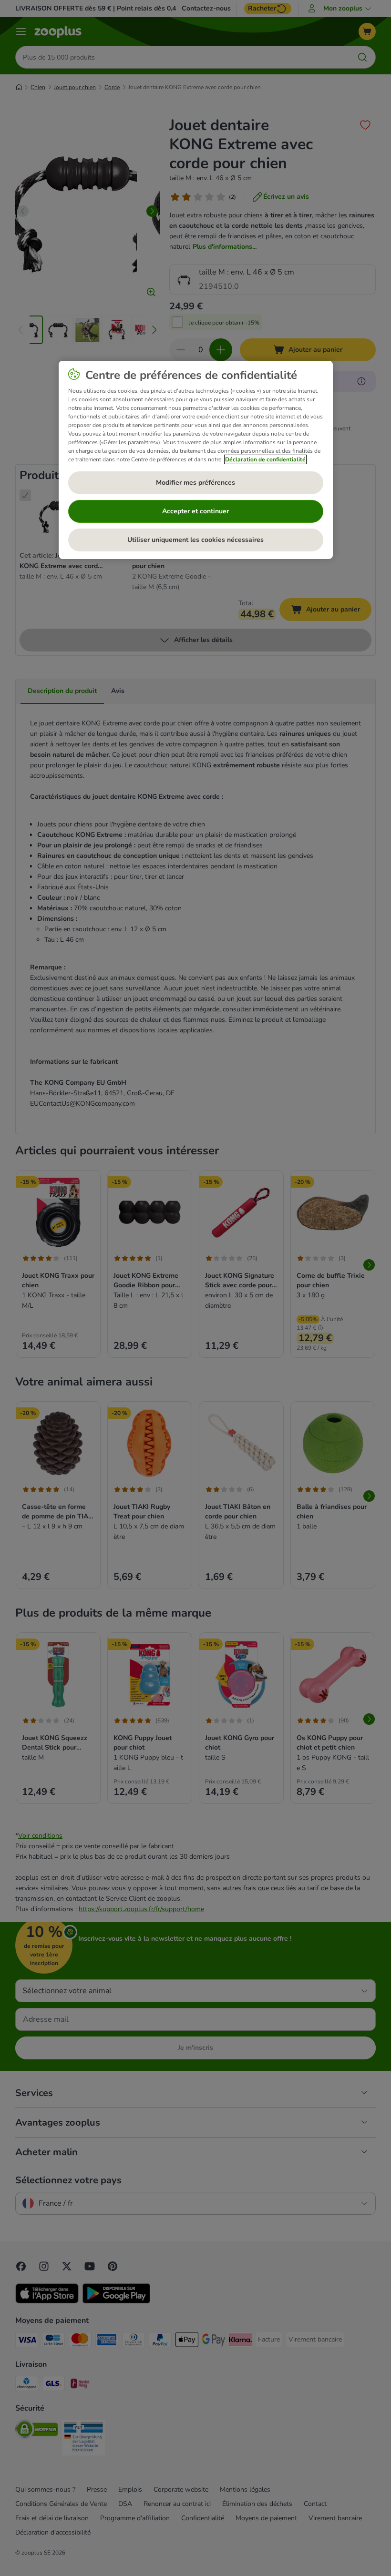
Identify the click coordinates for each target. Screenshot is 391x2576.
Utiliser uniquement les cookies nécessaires (195, 540)
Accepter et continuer (195, 511)
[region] (196, 460)
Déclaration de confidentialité (265, 459)
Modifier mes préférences (195, 483)
